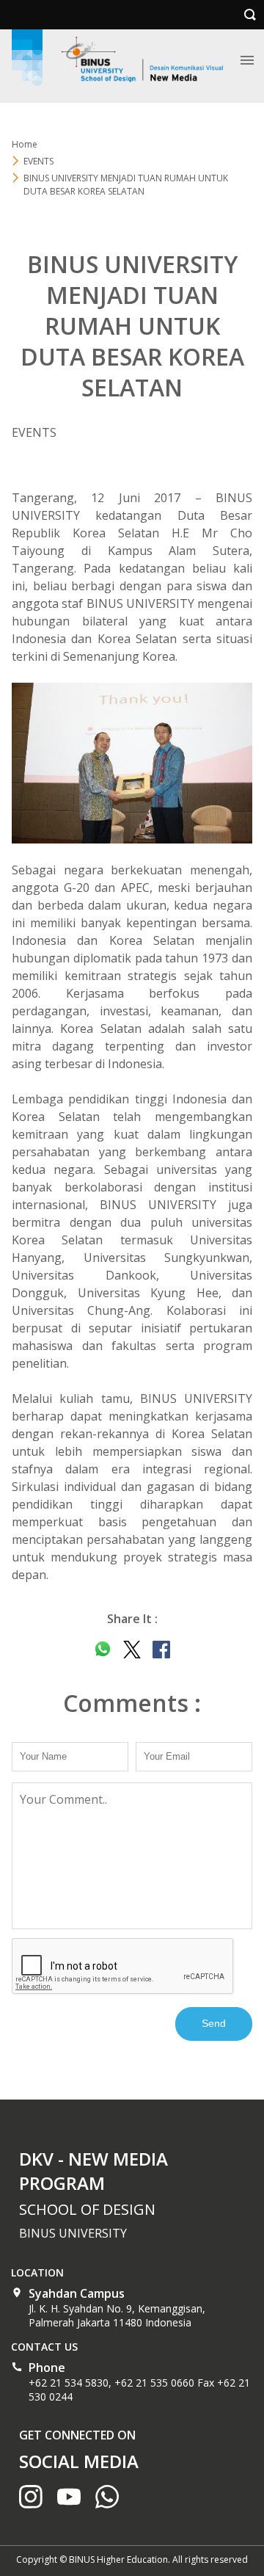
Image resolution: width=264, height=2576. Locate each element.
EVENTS (38, 161)
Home (25, 144)
